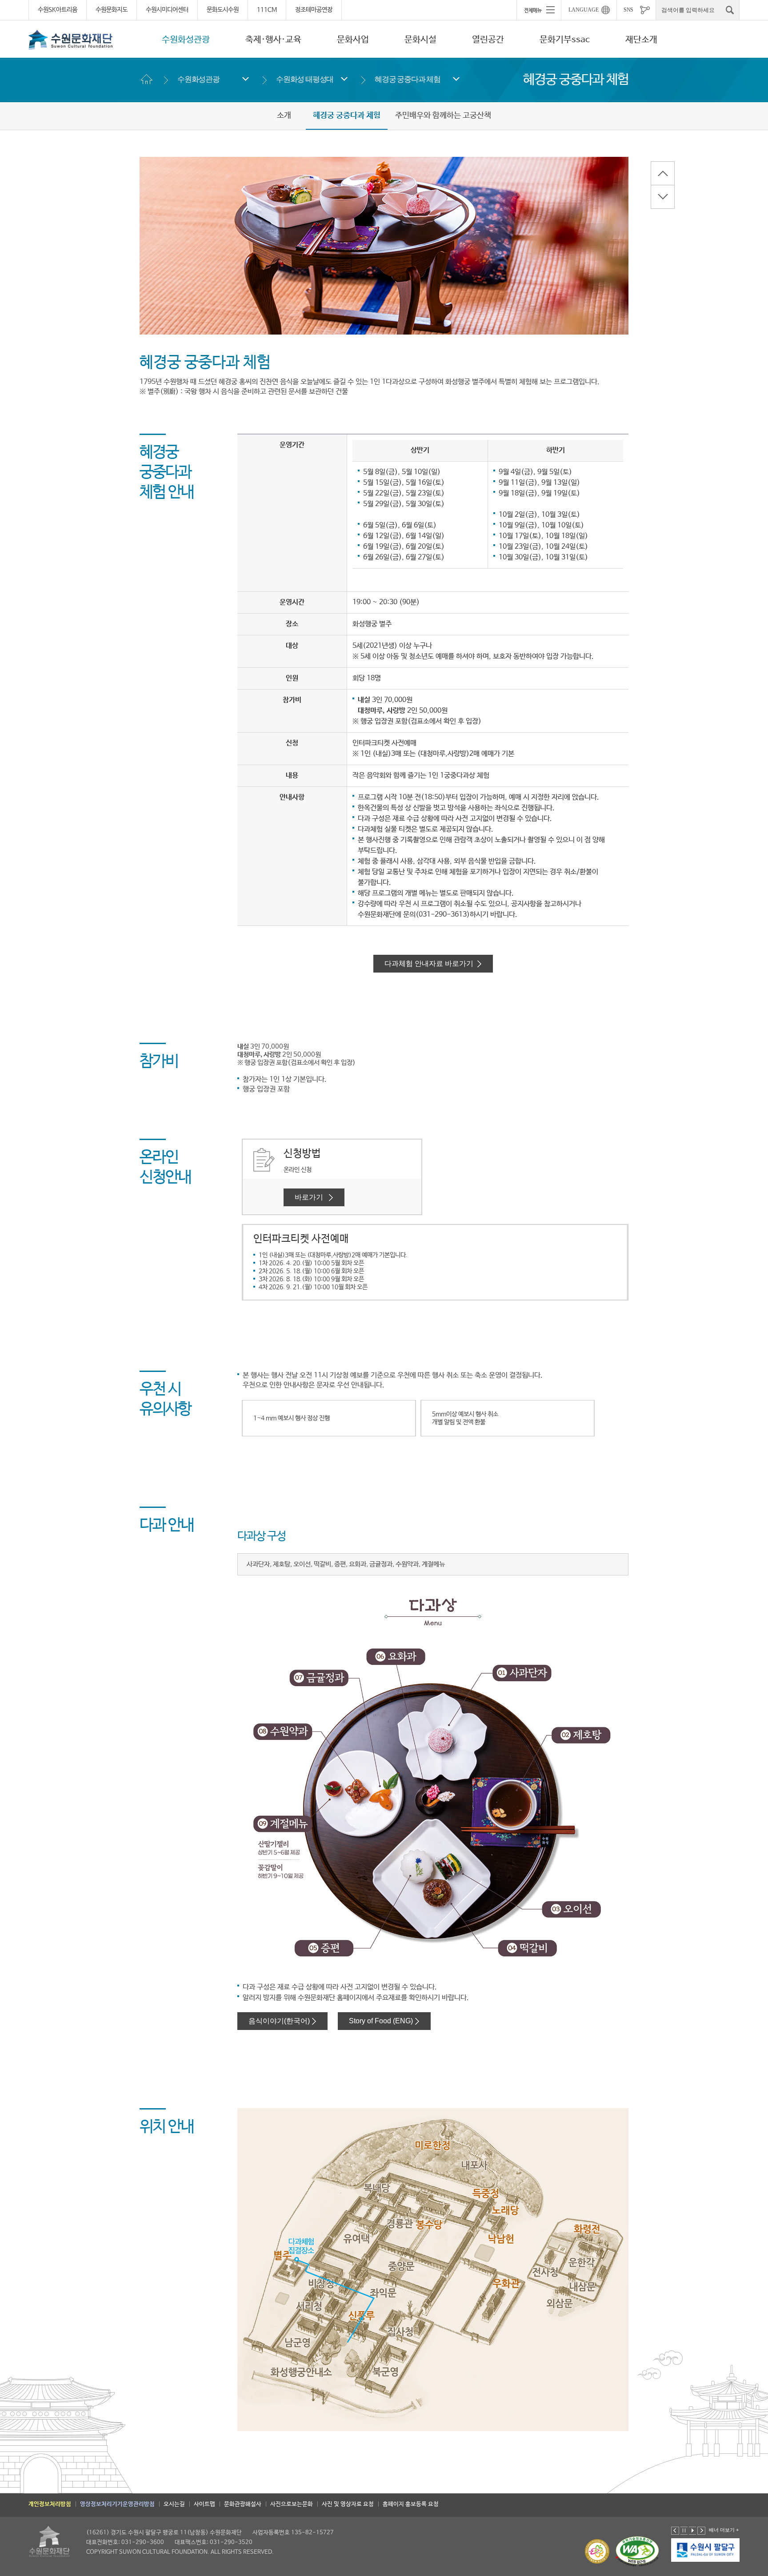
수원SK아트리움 (58, 10)
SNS (628, 10)
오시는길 (174, 2504)
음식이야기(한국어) (279, 2021)
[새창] (706, 2550)
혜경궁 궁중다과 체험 (408, 79)
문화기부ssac (565, 40)
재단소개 (641, 40)
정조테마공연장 (314, 10)
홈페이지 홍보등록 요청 (411, 2504)
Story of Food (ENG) (381, 2021)
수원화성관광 (186, 40)
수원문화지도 (112, 10)
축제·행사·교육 (273, 40)
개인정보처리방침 (50, 2504)
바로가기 (311, 1197)
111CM (267, 10)
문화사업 (353, 40)
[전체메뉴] (539, 10)
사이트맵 (204, 2504)
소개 (284, 116)
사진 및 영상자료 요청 (348, 2504)
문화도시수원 (223, 10)
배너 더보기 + (724, 2530)
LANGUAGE (584, 10)
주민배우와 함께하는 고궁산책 (443, 116)
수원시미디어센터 (167, 10)
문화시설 (420, 40)
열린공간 (488, 40)
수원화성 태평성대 (305, 79)
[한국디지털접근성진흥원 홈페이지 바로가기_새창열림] (637, 2551)
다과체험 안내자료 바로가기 (430, 963)
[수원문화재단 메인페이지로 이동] (71, 40)
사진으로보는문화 (292, 2504)
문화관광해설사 (243, 2504)
